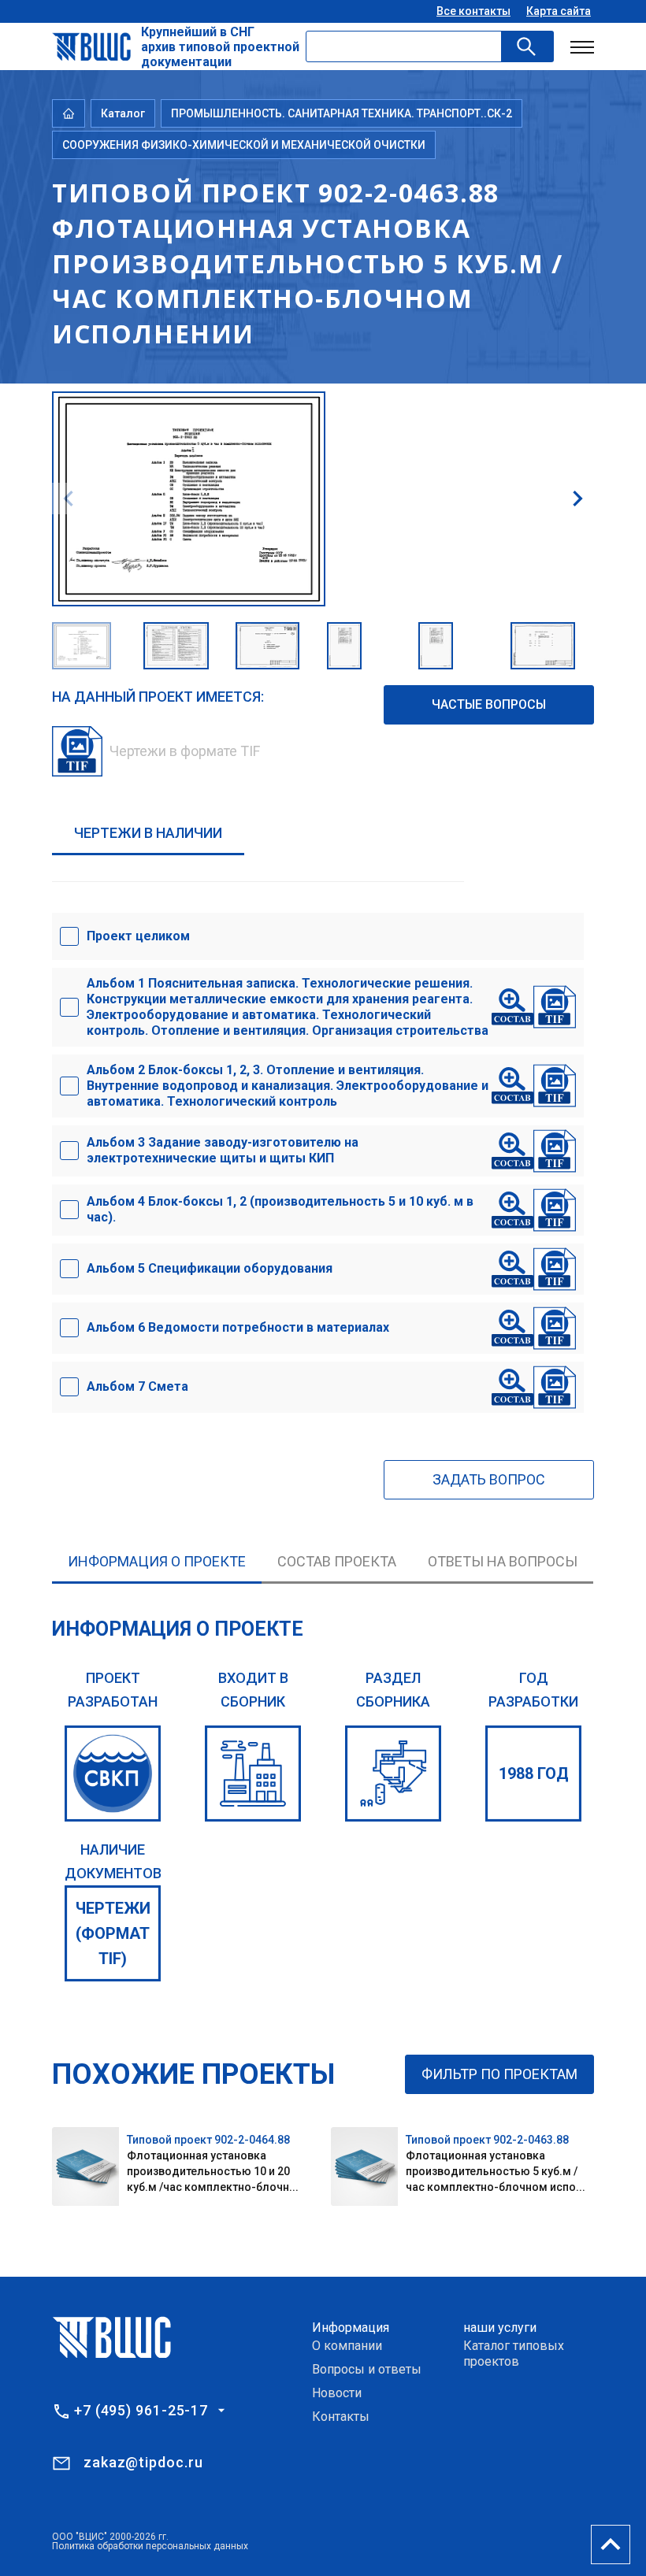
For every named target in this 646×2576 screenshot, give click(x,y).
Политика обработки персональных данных (150, 2546)
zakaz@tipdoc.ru (143, 2462)
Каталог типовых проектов (514, 2354)
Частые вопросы (489, 704)
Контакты (341, 2417)
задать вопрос (489, 1479)
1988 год (534, 1774)
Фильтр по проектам (499, 2074)
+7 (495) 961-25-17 (141, 2411)
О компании (347, 2346)
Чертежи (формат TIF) (113, 1933)
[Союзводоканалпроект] (113, 1774)
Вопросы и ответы (367, 2369)
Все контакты (473, 11)
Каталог (123, 113)
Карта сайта (559, 11)
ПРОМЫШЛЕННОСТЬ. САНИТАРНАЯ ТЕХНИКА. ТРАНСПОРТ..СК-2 (342, 113)
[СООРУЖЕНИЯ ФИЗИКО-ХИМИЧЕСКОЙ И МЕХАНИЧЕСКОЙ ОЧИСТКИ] (393, 1774)
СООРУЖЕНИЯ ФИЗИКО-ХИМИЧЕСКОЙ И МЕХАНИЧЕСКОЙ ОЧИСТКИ (244, 145)
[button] (577, 499)
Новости (337, 2393)
